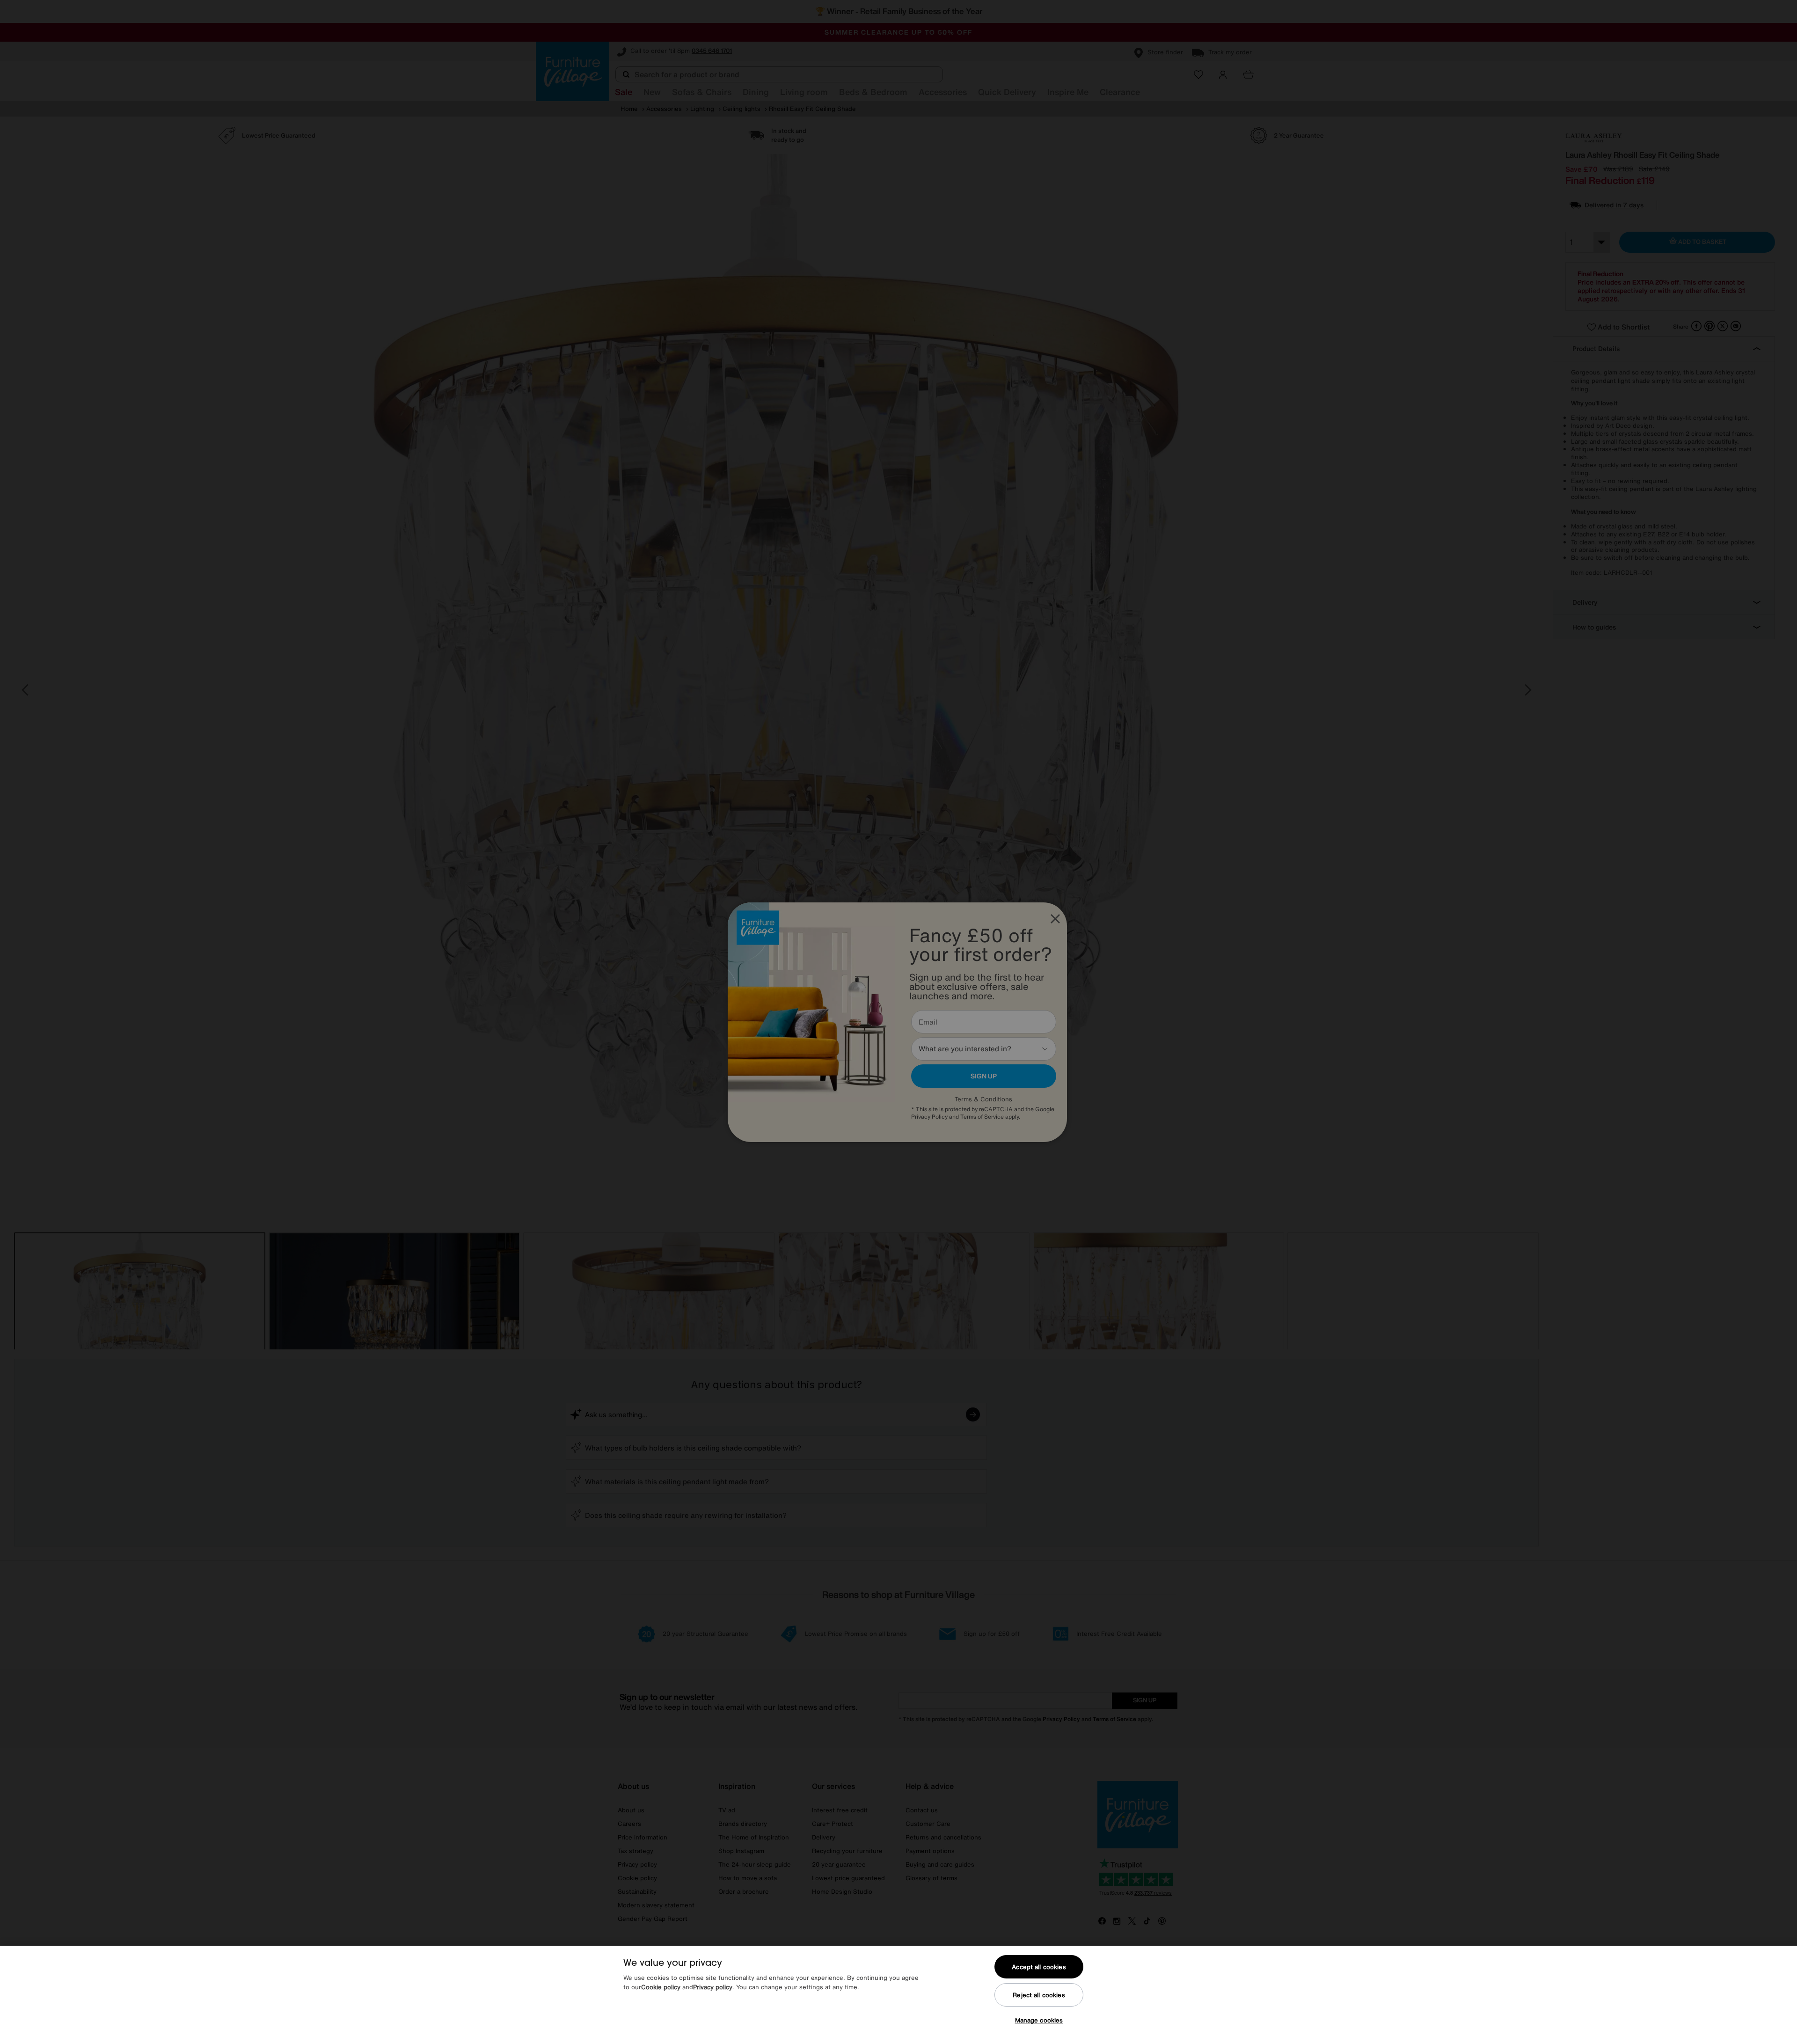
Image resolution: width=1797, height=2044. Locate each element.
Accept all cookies (1039, 1967)
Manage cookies (1039, 2020)
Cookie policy (661, 1987)
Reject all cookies (1039, 1995)
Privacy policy (713, 1987)
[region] (898, 1995)
